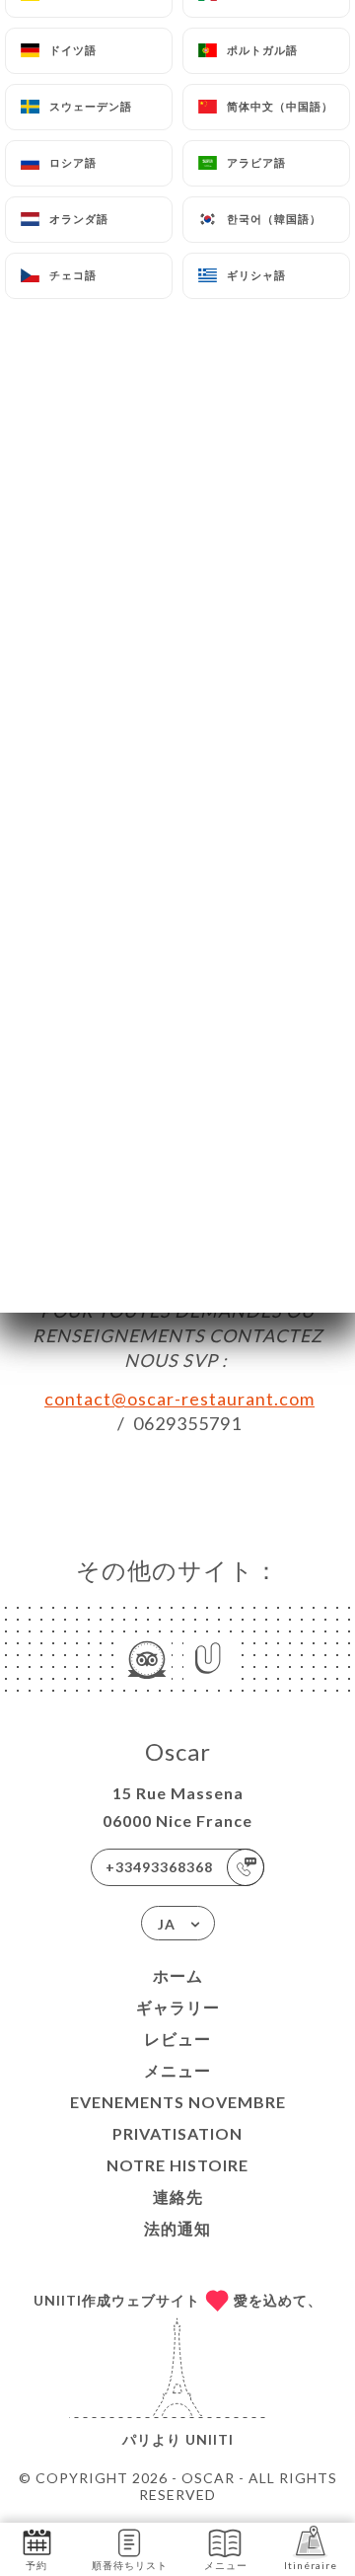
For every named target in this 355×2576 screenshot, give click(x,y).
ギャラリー (178, 2007)
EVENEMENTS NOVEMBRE (178, 2102)
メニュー (177, 2070)
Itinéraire (311, 2565)
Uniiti (210, 2439)
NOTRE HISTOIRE (177, 2165)
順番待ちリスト (130, 2565)
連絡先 (178, 2197)
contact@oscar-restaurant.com (179, 1399)
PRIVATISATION (177, 2133)
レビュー (177, 2039)
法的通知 (177, 2228)
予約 (36, 2565)
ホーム (178, 1975)
